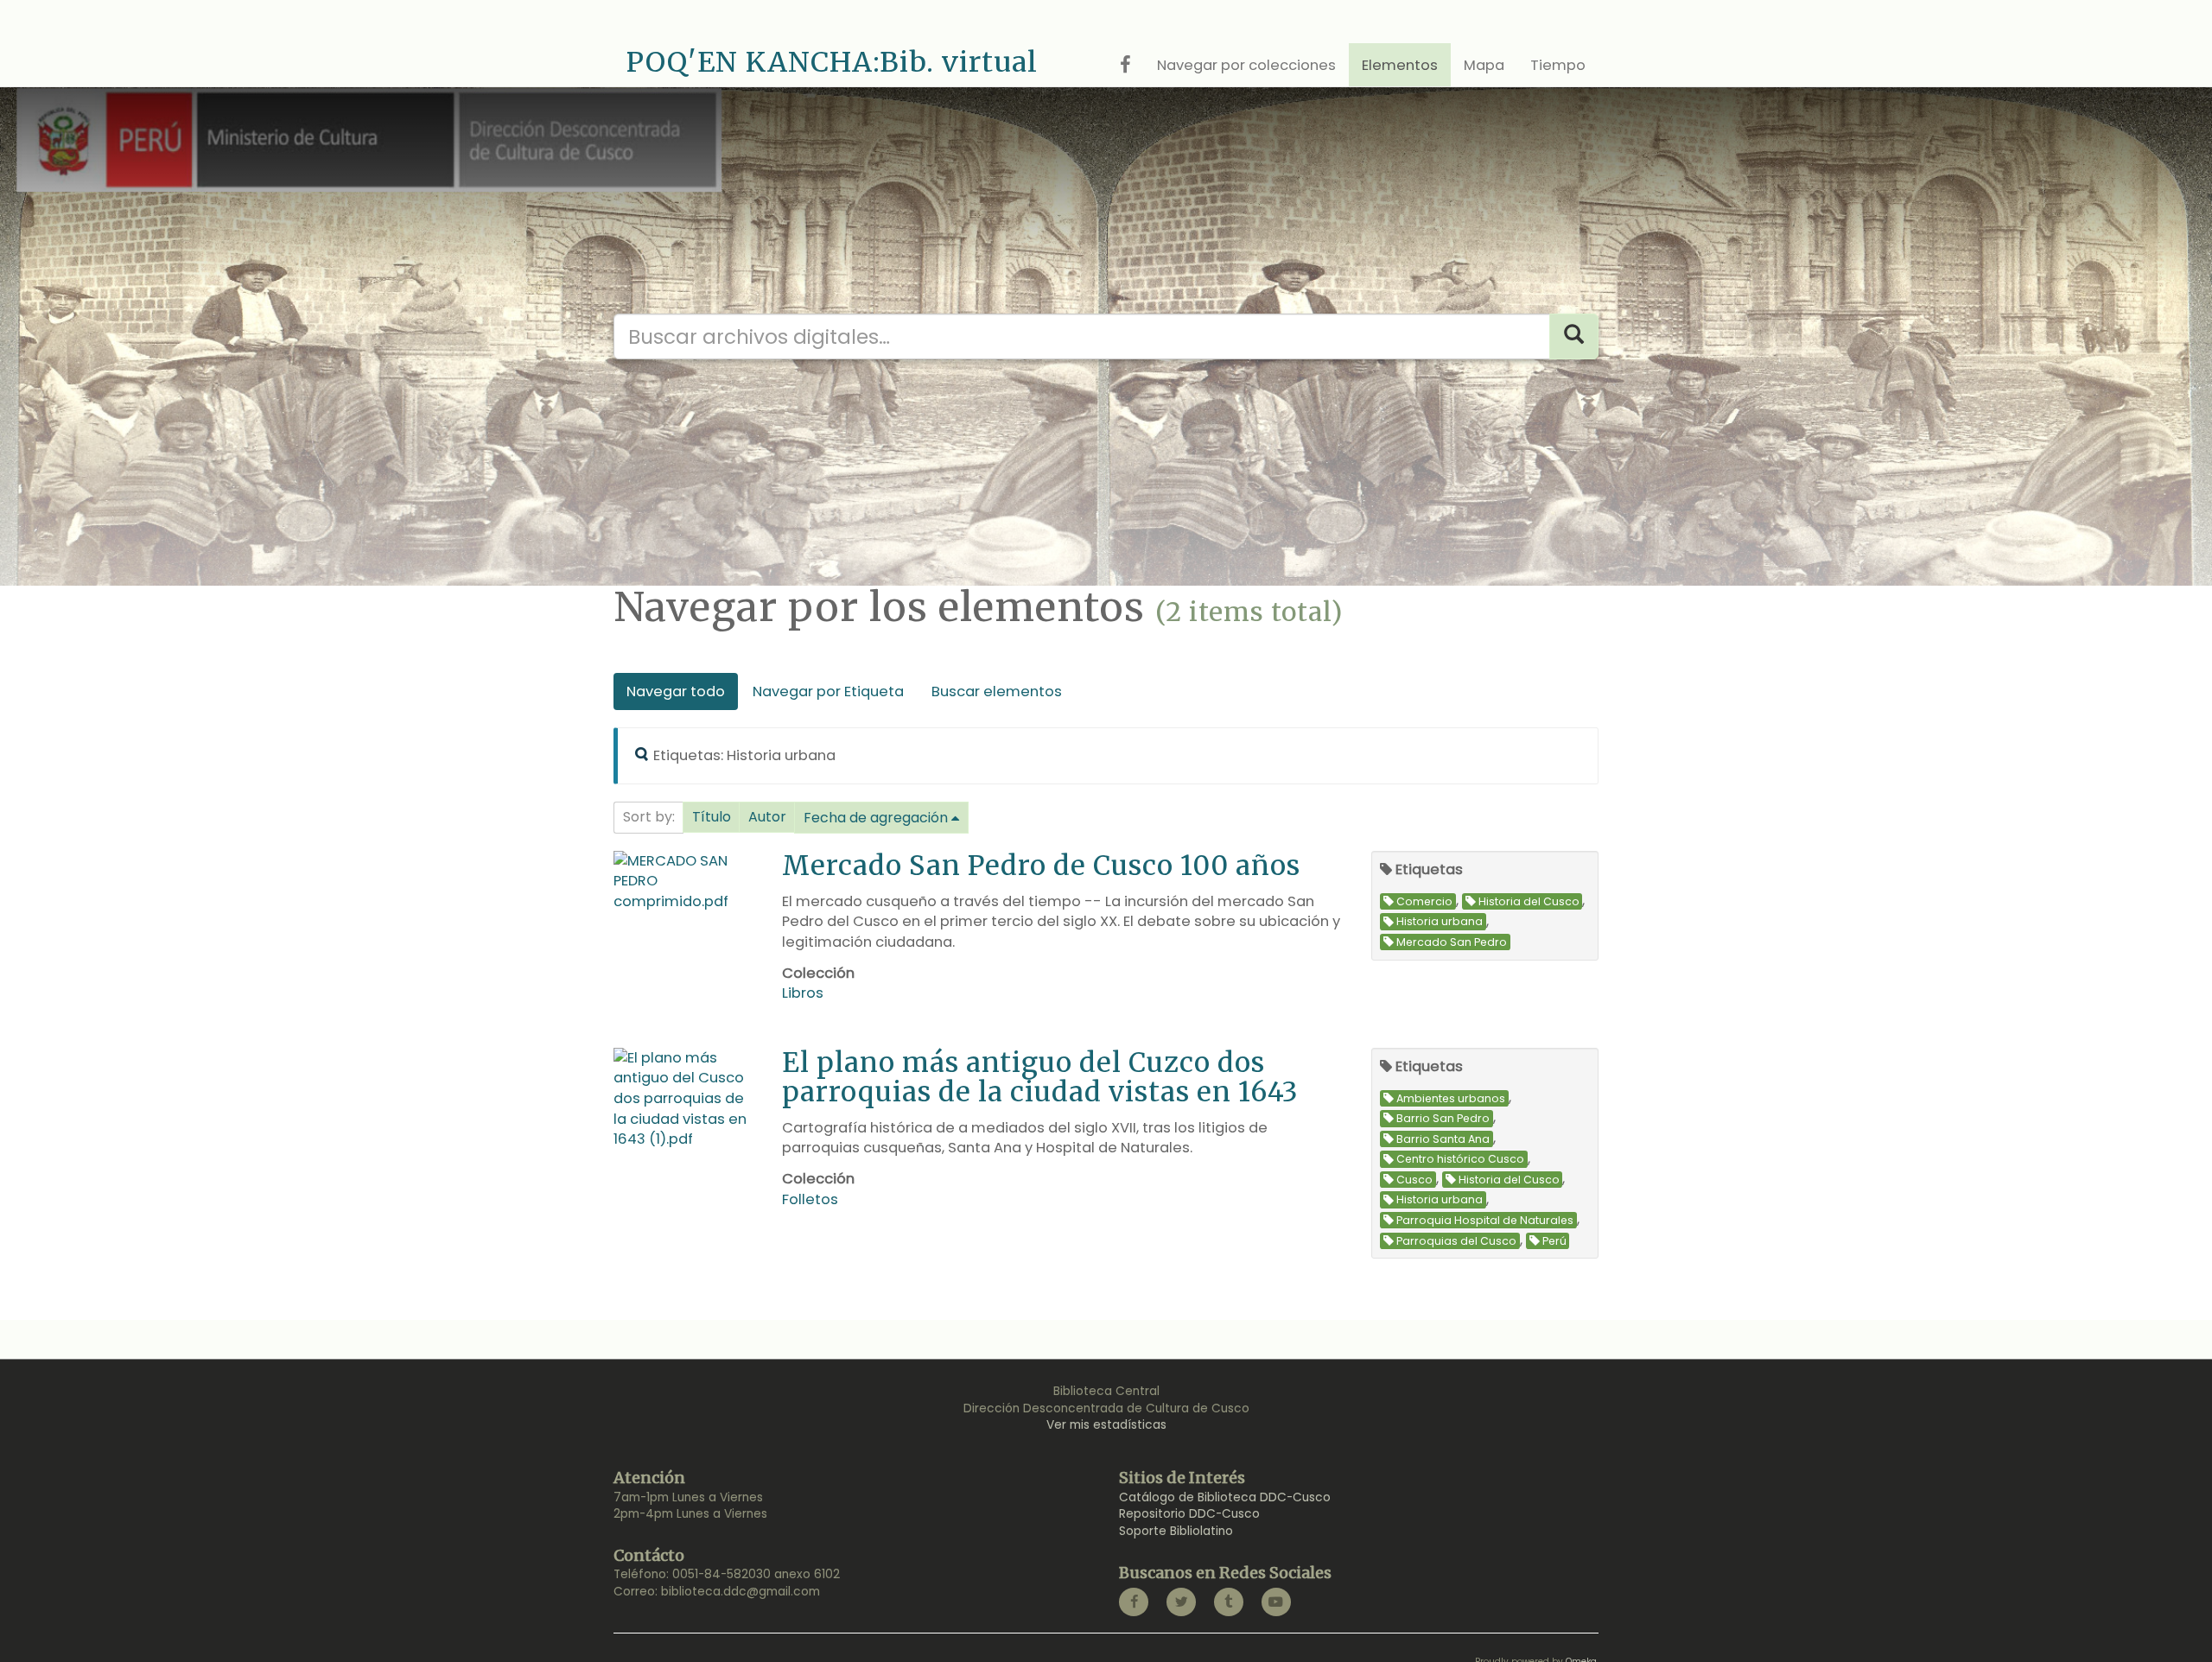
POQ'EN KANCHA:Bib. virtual (832, 62)
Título (712, 817)
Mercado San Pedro (1452, 942)
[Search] (1574, 336)
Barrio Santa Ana (1443, 1139)
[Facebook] (1134, 1602)
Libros (803, 993)
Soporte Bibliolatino (1176, 1531)
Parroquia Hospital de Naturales (1485, 1220)
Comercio (1424, 901)
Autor (767, 817)
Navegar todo (676, 691)
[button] (712, 817)
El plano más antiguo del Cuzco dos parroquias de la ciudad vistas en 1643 (1040, 1077)
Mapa (1484, 65)
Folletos (810, 1199)
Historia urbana (1440, 922)
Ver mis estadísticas (1106, 1425)
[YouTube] (1276, 1602)
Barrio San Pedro (1443, 1118)
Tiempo (1558, 65)
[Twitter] (1181, 1602)
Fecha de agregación (876, 818)
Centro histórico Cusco (1460, 1160)
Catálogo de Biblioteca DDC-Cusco (1225, 1497)
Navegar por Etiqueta (828, 691)
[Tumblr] (1229, 1602)
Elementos (1400, 65)
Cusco (1414, 1180)
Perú (1554, 1241)
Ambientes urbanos (1451, 1098)
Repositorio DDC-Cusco (1189, 1514)
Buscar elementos (997, 691)
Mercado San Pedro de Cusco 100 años (1041, 865)
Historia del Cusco (1529, 901)
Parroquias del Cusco (1456, 1241)
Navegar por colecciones (1246, 65)
